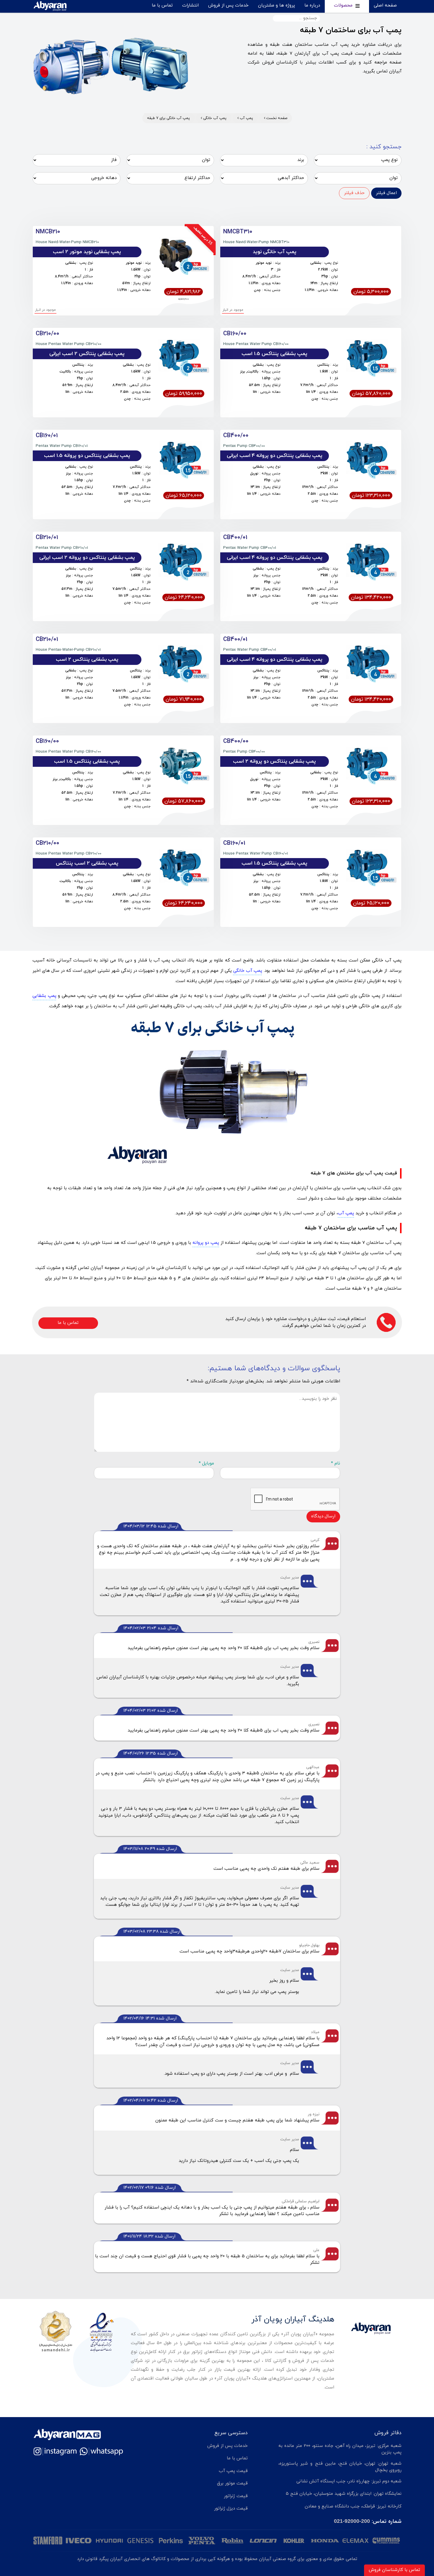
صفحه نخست (276, 118)
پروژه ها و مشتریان (276, 5)
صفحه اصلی (385, 5)
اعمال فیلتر (386, 193)
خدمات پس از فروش (228, 5)
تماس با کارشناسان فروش (394, 2570)
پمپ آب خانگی (214, 118)
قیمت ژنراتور (236, 2496)
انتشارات (190, 5)
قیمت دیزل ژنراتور (231, 2509)
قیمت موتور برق (232, 2483)
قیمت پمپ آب (233, 2471)
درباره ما (312, 5)
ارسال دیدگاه (323, 1516)
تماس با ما (162, 5)
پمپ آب (246, 118)
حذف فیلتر (354, 193)
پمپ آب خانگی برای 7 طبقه (168, 118)
